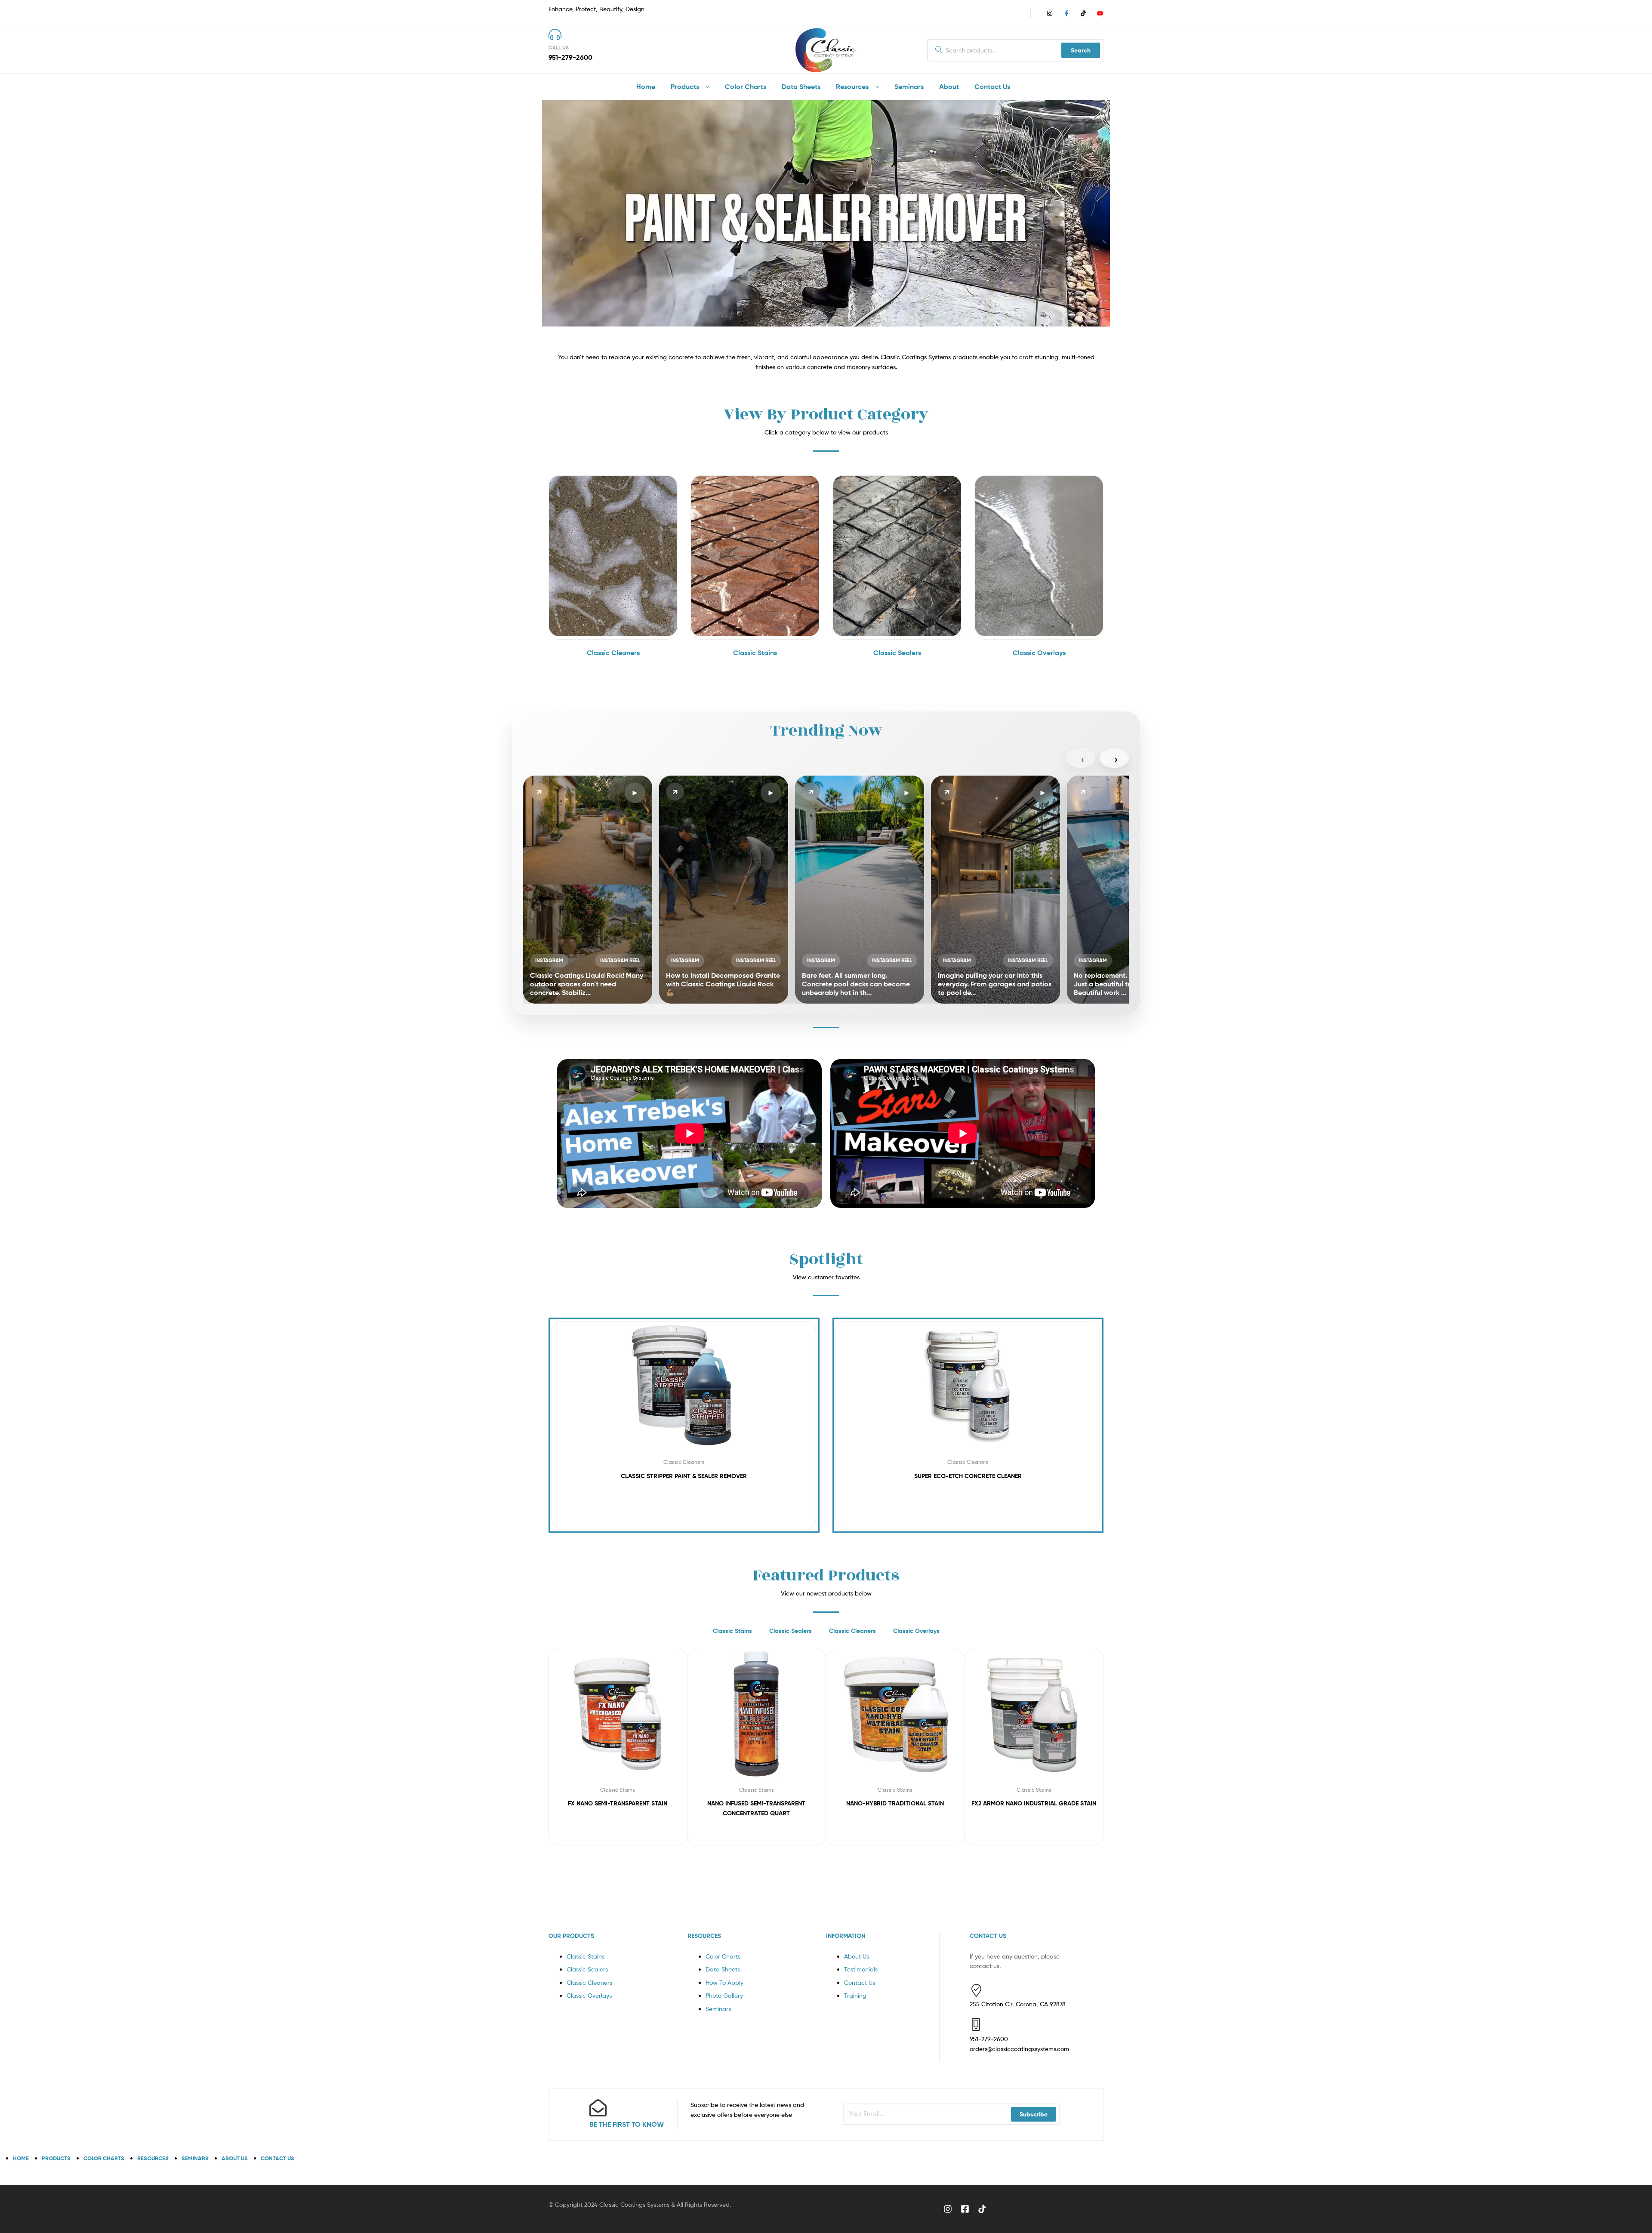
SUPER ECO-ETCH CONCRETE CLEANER (968, 1476)
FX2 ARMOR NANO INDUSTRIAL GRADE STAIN (1034, 1803)
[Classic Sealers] (897, 634)
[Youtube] (1100, 13)
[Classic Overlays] (1039, 634)
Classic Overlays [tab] (916, 1631)
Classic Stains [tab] (732, 1631)
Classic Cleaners (684, 1462)
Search (1081, 50)
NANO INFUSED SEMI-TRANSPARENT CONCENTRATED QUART (756, 1808)
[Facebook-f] (1066, 13)
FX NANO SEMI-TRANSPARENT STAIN (618, 1803)
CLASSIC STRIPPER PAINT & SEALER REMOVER (684, 1476)
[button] (588, 890)
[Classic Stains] (755, 634)
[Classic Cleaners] (613, 634)
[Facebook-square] (965, 2209)
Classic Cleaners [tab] (852, 1631)
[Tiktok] (1083, 13)
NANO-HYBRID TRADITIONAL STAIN (895, 1803)
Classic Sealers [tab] (791, 1631)
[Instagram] (1050, 13)
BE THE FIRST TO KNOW (627, 2124)
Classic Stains (618, 1790)
